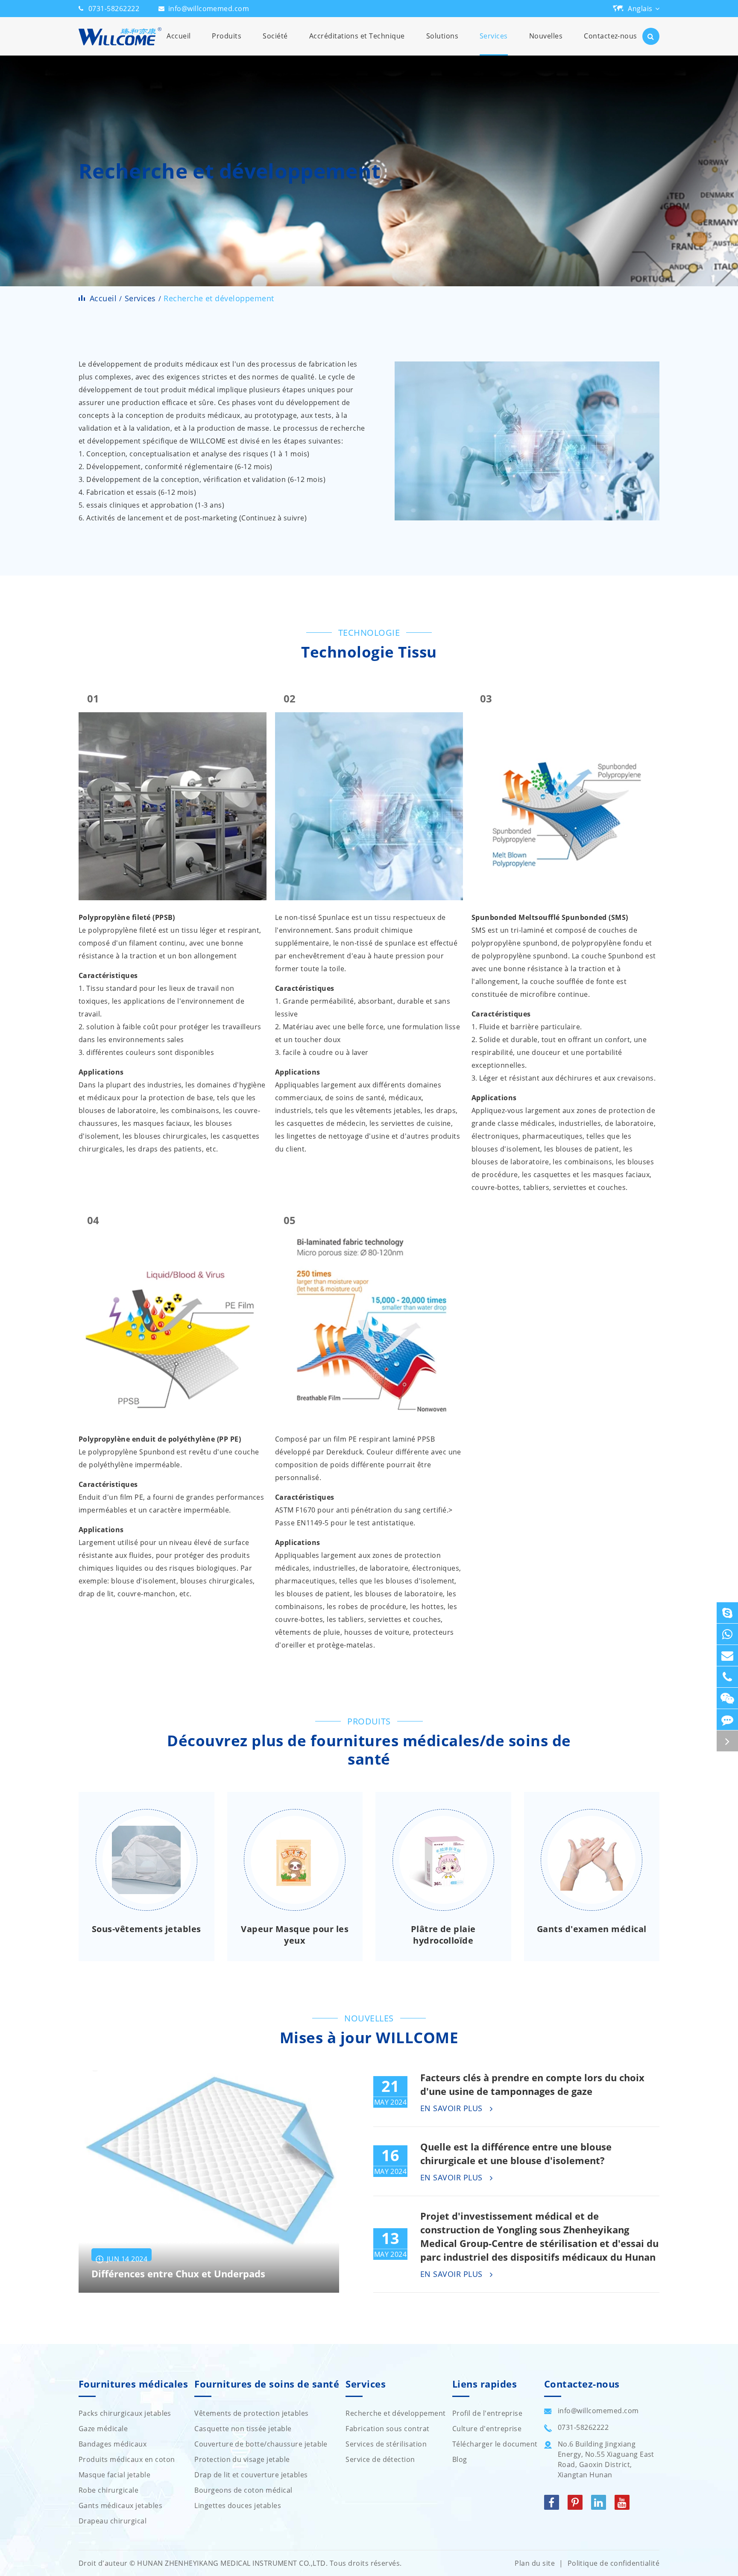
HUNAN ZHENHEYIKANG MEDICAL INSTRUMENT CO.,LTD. (232, 2563)
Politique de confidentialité (614, 2563)
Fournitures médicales (133, 2384)
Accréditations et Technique (357, 36)
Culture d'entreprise (487, 2429)
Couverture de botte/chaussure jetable (261, 2444)
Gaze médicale (103, 2429)
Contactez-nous (611, 36)
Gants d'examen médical (592, 1929)
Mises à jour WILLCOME (369, 2038)
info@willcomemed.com (209, 9)
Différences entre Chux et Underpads (178, 2274)
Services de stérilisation (386, 2444)
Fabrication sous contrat (388, 2429)
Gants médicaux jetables (120, 2506)
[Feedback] (727, 1720)
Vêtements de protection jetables (251, 2413)
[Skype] (727, 1613)
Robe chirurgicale (108, 2490)
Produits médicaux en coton (127, 2459)
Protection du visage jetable (242, 2459)
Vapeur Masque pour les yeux (295, 1935)
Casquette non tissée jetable (243, 2429)
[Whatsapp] (727, 1634)
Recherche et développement (219, 298)
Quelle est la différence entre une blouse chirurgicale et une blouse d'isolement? (516, 2153)
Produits (227, 36)
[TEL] (727, 1677)
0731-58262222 (114, 9)
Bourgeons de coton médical (243, 2490)
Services (494, 36)
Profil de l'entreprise (488, 2413)
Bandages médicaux (113, 2444)
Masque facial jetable (114, 2475)
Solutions (442, 36)
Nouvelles (546, 36)
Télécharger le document (495, 2444)
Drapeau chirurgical (113, 2521)
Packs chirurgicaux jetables (125, 2413)
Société (275, 36)
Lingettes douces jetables (238, 2506)
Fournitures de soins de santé (267, 2384)
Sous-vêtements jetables (146, 1929)
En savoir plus (452, 2109)
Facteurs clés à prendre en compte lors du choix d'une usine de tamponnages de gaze (532, 2084)
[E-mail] (727, 1655)
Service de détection (380, 2459)
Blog (460, 2459)
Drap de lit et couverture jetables (251, 2475)
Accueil (179, 36)
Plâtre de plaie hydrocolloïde (443, 1935)
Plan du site (535, 2563)
